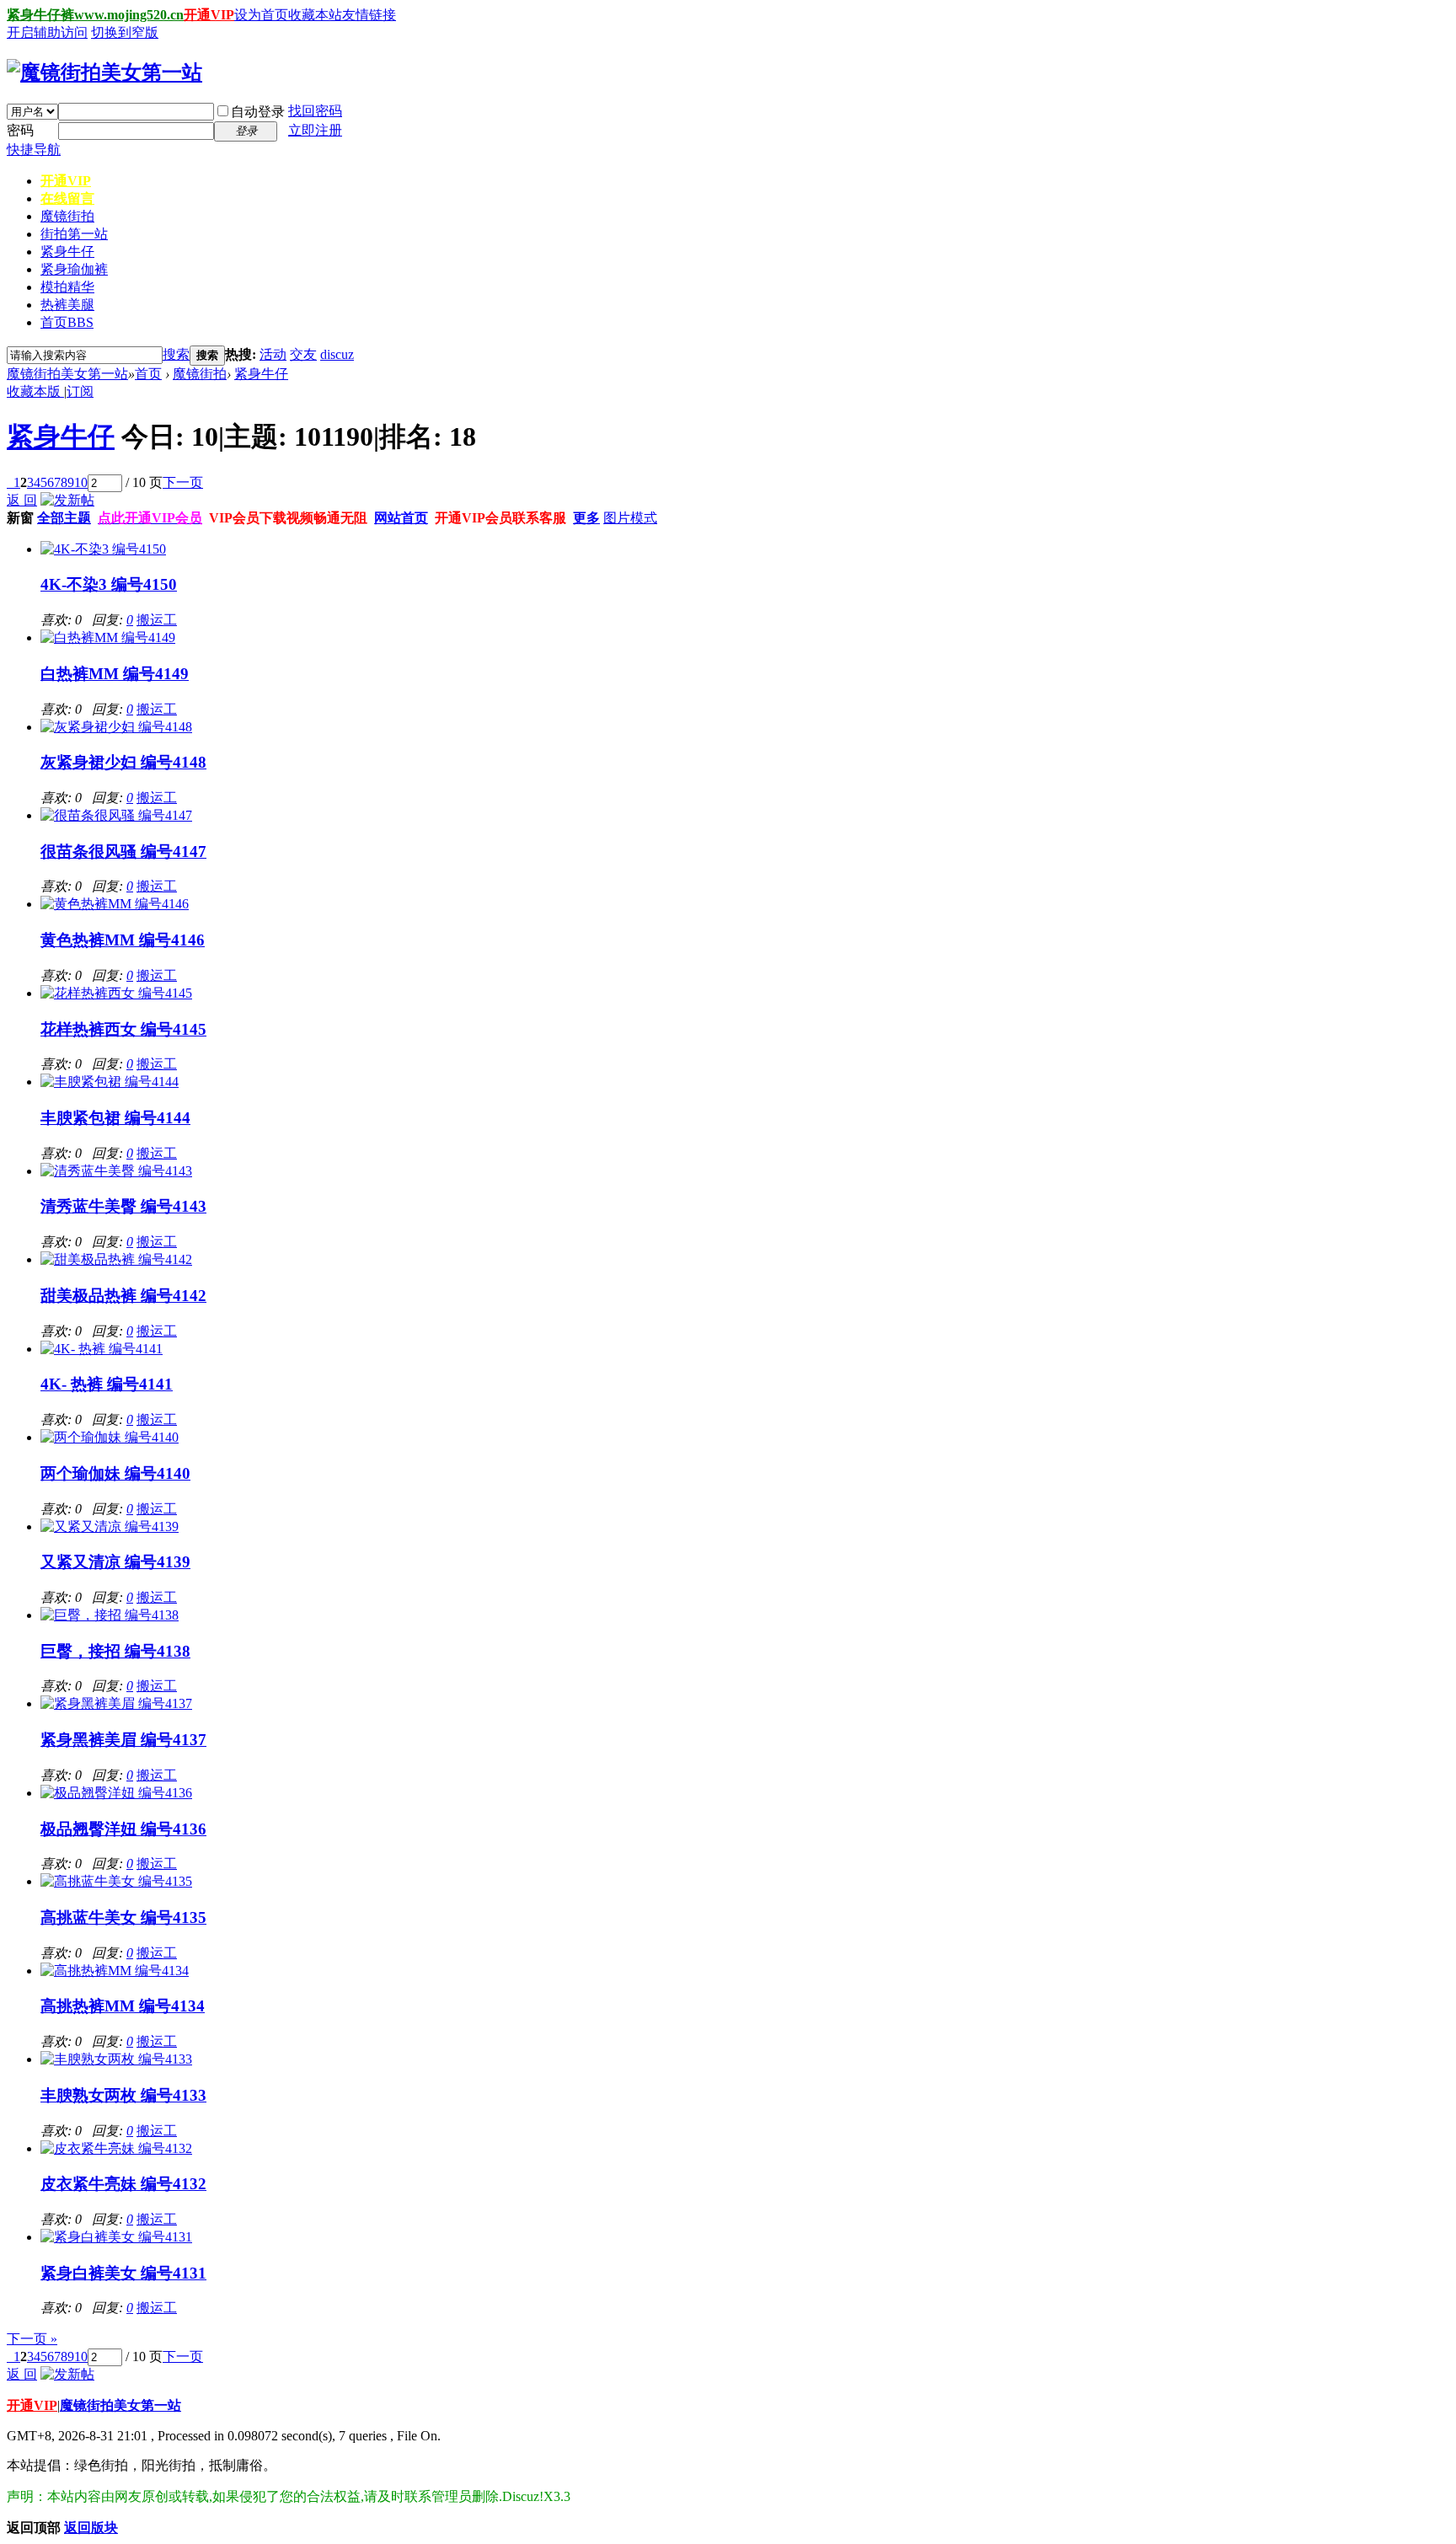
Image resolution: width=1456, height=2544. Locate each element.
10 (81, 482)
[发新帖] (67, 500)
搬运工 (157, 620)
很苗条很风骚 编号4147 (123, 852)
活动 (273, 354)
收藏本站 (315, 15)
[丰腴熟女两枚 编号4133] (116, 2059)
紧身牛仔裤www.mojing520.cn (95, 15)
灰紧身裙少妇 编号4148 (123, 762)
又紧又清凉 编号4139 (115, 1562)
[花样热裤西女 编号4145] (116, 993)
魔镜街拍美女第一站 (67, 374)
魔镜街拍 (67, 216)
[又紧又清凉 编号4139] (110, 1526)
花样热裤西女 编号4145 (123, 1029)
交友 (303, 354)
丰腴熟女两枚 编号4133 (123, 2095)
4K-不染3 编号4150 (109, 584)
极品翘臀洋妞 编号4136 (123, 1829)
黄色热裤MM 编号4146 (123, 940)
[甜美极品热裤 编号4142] (116, 1259)
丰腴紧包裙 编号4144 (115, 1118)
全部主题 (64, 518)
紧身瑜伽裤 (74, 269)
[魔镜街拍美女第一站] (104, 72)
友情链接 (369, 15)
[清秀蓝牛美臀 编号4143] (116, 1171)
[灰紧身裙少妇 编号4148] (116, 727)
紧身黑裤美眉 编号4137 (123, 1740)
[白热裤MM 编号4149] (108, 637)
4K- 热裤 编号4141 (107, 1384)
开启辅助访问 (47, 32)
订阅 (80, 391)
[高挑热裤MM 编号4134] (115, 1971)
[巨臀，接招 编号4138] (110, 1615)
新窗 (20, 518)
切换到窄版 (125, 32)
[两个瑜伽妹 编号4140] (110, 1437)
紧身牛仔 (67, 252)
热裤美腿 (67, 305)
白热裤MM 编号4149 (115, 674)
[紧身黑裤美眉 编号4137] (116, 1703)
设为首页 (261, 15)
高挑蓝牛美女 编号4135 (123, 1917)
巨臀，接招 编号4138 (115, 1651)
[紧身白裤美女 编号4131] (116, 2237)
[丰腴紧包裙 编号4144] (110, 1082)
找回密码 (315, 111)
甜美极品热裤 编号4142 (123, 1296)
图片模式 (630, 518)
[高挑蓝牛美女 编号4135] (116, 1881)
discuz (337, 354)
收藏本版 (35, 391)
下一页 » (32, 2339)
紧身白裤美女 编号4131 (123, 2273)
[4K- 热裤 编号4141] (102, 1349)
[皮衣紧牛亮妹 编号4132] (116, 2148)
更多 (586, 518)
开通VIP (209, 15)
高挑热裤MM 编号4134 (123, 2006)
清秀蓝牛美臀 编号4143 (123, 1206)
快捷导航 (34, 150)
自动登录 (258, 112)
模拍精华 (67, 287)
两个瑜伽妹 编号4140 (115, 1473)
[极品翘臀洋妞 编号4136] (116, 1793)
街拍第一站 (74, 234)
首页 (67, 322)
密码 (20, 130)
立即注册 (315, 130)
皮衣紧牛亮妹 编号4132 (123, 2184)
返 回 (22, 500)
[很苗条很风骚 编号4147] (116, 815)
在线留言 (67, 198)
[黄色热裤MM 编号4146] (115, 904)
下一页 (183, 482)
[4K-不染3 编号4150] (103, 549)
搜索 (176, 354)
